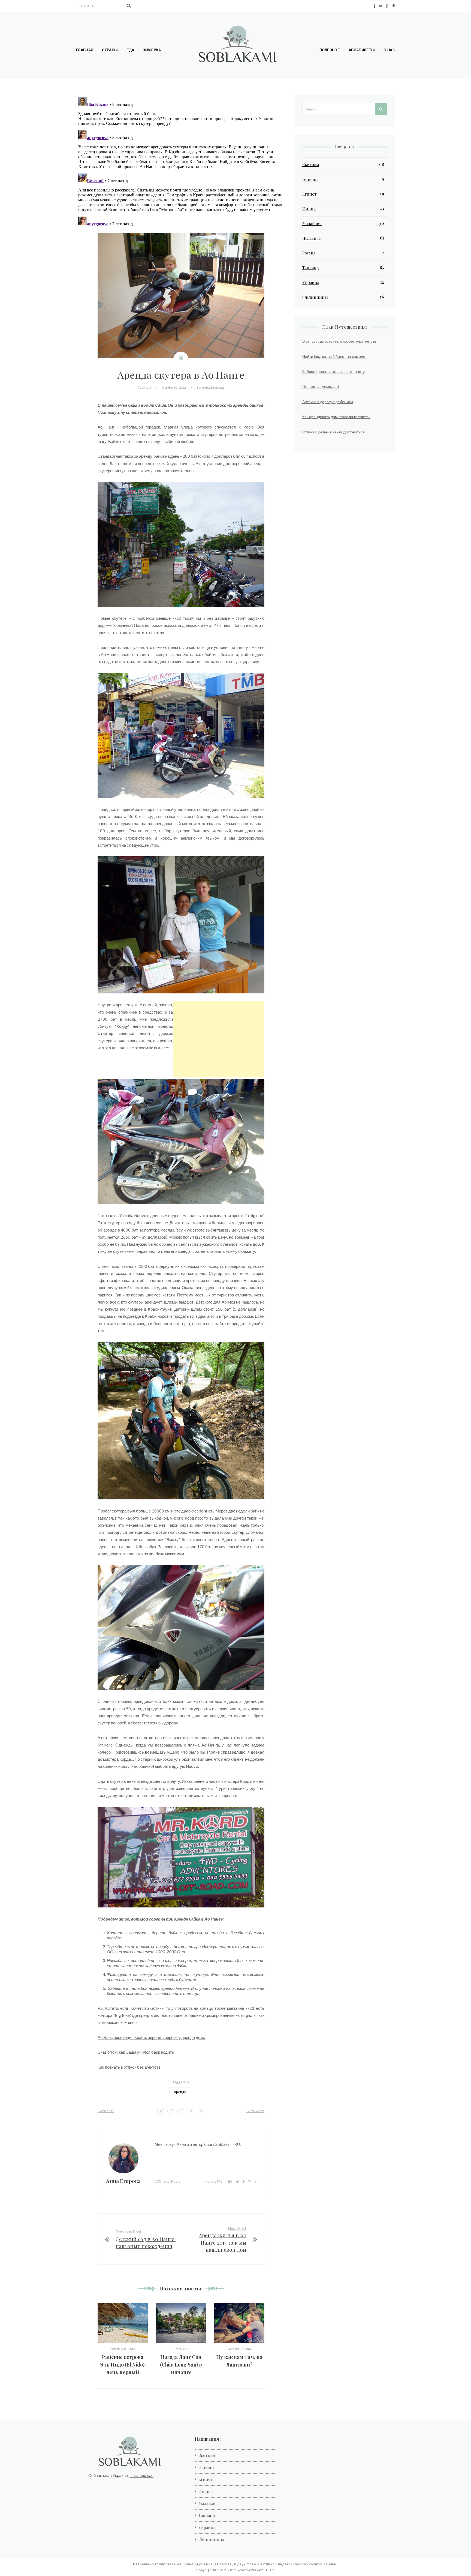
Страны (110, 50)
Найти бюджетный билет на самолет (335, 356)
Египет (310, 194)
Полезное (330, 50)
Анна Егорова (213, 387)
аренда (180, 2092)
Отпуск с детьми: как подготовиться (333, 432)
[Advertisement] (219, 1039)
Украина (311, 282)
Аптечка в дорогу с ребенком (328, 402)
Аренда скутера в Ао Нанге (181, 374)
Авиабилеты (362, 50)
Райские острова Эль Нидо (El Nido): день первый (123, 2365)
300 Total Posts (167, 2181)
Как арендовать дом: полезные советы (336, 417)
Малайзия (312, 223)
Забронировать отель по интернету (333, 371)
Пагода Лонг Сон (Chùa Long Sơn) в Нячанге (181, 2365)
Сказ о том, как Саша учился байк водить (136, 2052)
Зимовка (152, 50)
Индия (309, 209)
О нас (389, 50)
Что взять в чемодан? (321, 386)
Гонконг (310, 179)
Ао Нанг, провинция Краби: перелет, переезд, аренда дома (151, 2037)
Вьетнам (311, 164)
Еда (130, 50)
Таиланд (145, 387)
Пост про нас (141, 2475)
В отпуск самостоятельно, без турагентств (339, 341)
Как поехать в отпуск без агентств (129, 2067)
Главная (85, 50)
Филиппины (315, 297)
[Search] (129, 6)
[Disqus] (181, 163)
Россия (309, 253)
